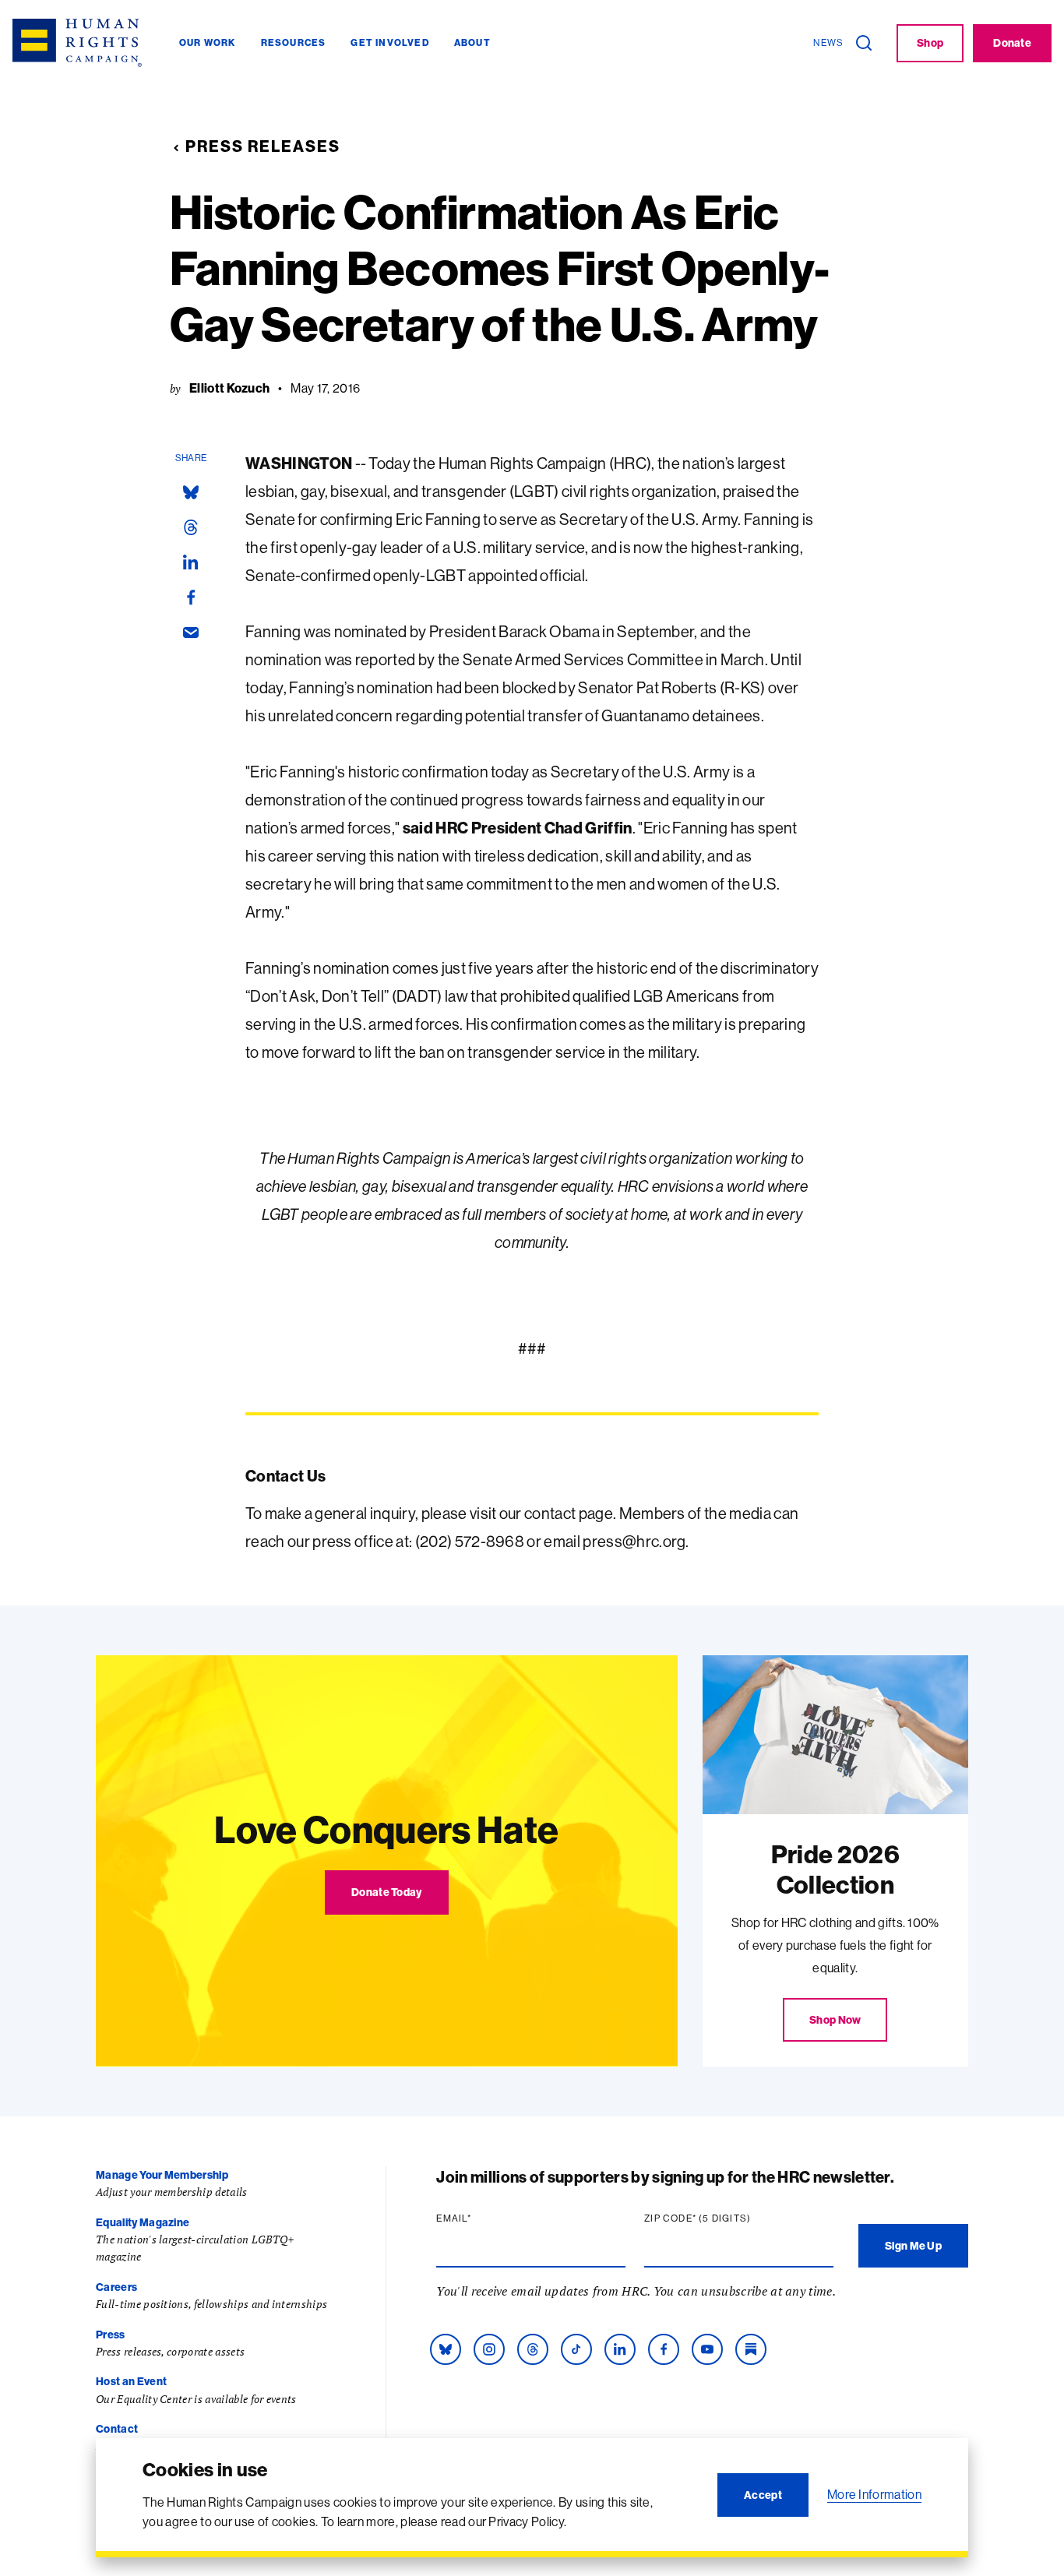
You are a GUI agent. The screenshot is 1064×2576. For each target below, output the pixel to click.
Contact (117, 2429)
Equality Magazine (143, 2222)
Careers (116, 2287)
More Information (874, 2494)
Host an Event (131, 2381)
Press (111, 2335)
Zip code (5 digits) (728, 2218)
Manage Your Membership (162, 2175)
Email (484, 2218)
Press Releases (263, 146)
